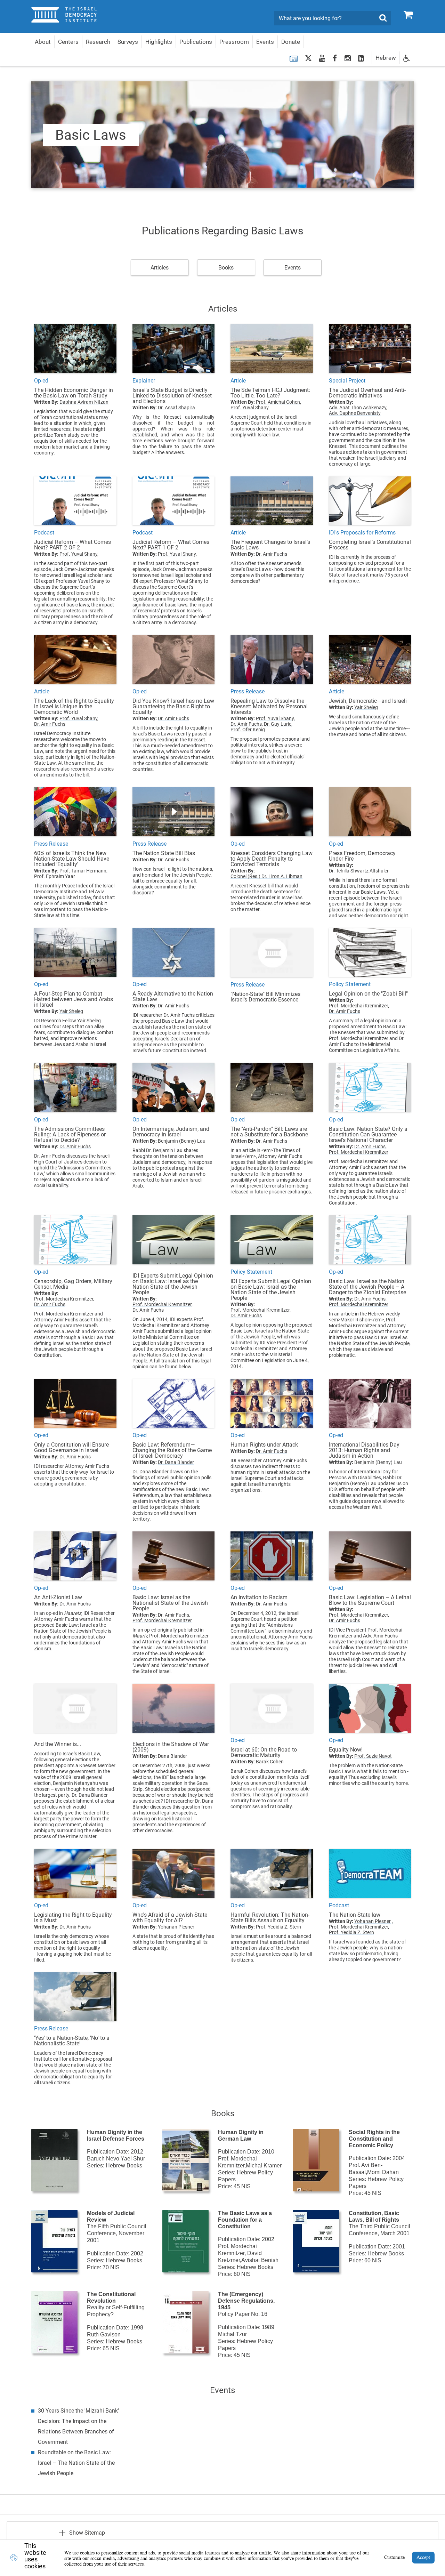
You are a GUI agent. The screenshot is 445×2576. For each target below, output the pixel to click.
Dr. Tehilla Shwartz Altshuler (359, 871)
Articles (160, 268)
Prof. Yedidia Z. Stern (278, 1927)
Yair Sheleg (366, 707)
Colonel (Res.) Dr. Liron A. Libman (266, 876)
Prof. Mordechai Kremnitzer (359, 1152)
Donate (291, 42)
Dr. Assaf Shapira (176, 408)
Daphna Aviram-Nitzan (84, 402)
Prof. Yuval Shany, (79, 554)
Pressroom (234, 42)
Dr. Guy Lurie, (278, 724)
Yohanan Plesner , (374, 1921)
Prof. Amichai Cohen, (278, 402)
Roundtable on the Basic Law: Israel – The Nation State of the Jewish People (76, 2463)
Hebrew (386, 58)
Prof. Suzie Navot (373, 1756)
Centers (68, 42)
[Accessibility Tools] (407, 58)
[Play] (174, 812)
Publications (196, 42)
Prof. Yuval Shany (250, 408)
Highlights (159, 42)
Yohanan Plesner (176, 1927)
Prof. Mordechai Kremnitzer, (359, 1006)
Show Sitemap (87, 2533)
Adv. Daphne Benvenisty (355, 413)
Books (226, 268)
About (43, 42)
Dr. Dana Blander (176, 1462)
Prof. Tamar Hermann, (83, 871)
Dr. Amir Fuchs (272, 554)
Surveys (128, 42)
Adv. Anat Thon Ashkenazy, (358, 408)
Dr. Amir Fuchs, (247, 724)
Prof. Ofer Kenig (248, 730)
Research (98, 42)
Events (265, 42)
